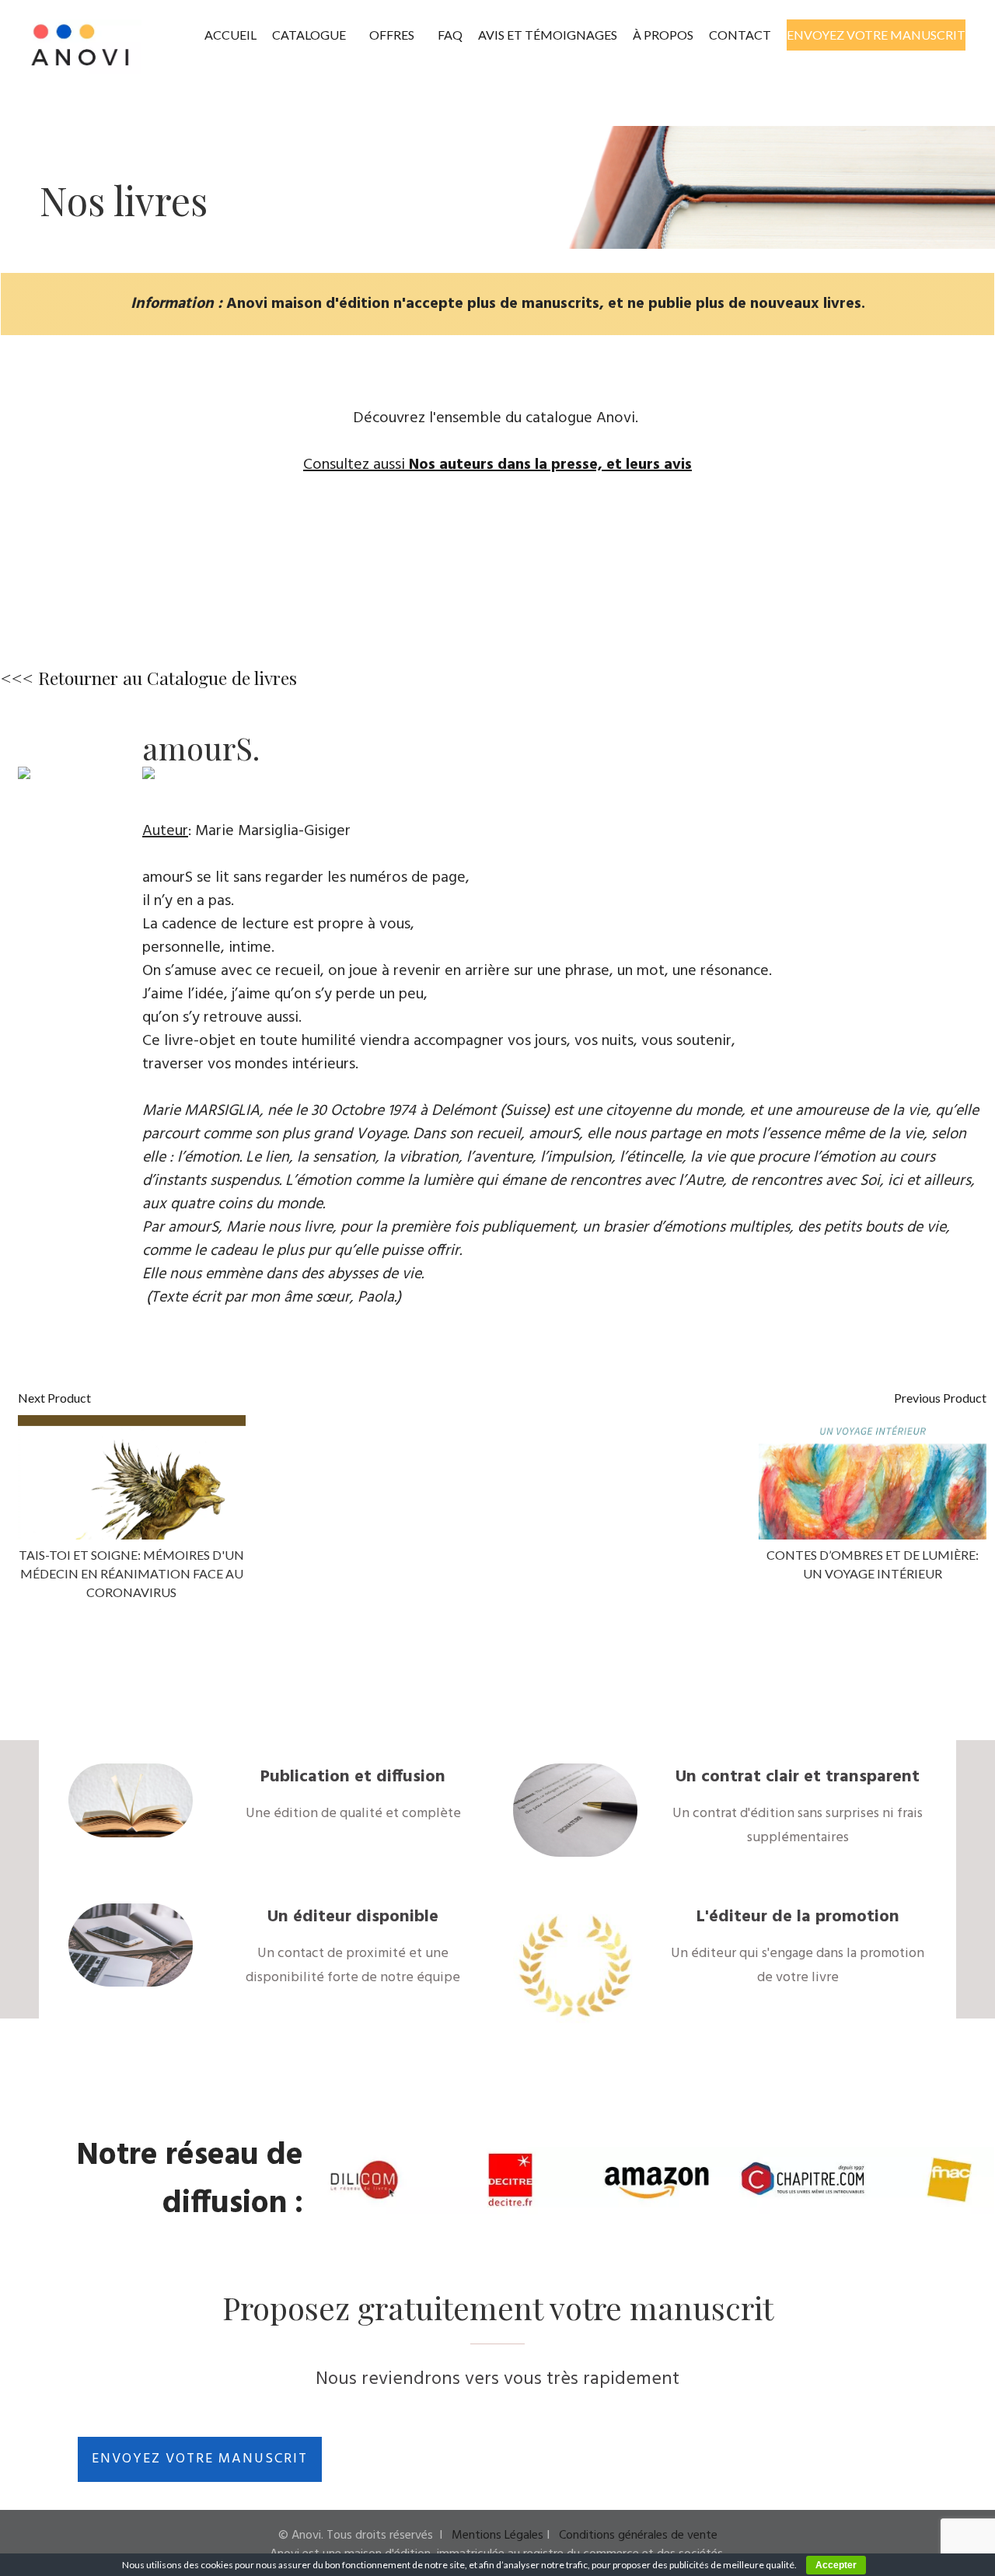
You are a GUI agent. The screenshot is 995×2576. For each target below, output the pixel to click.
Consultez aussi (497, 465)
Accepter (836, 2565)
